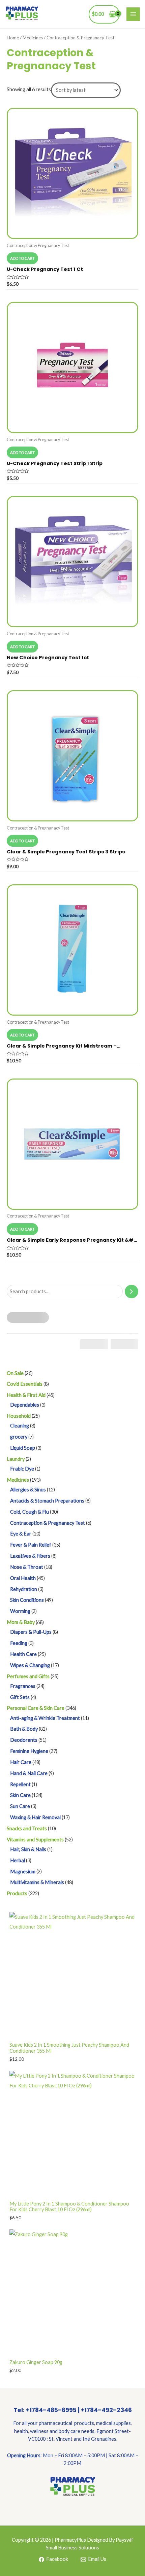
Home (13, 38)
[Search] (132, 1292)
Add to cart (22, 258)
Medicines (33, 38)
